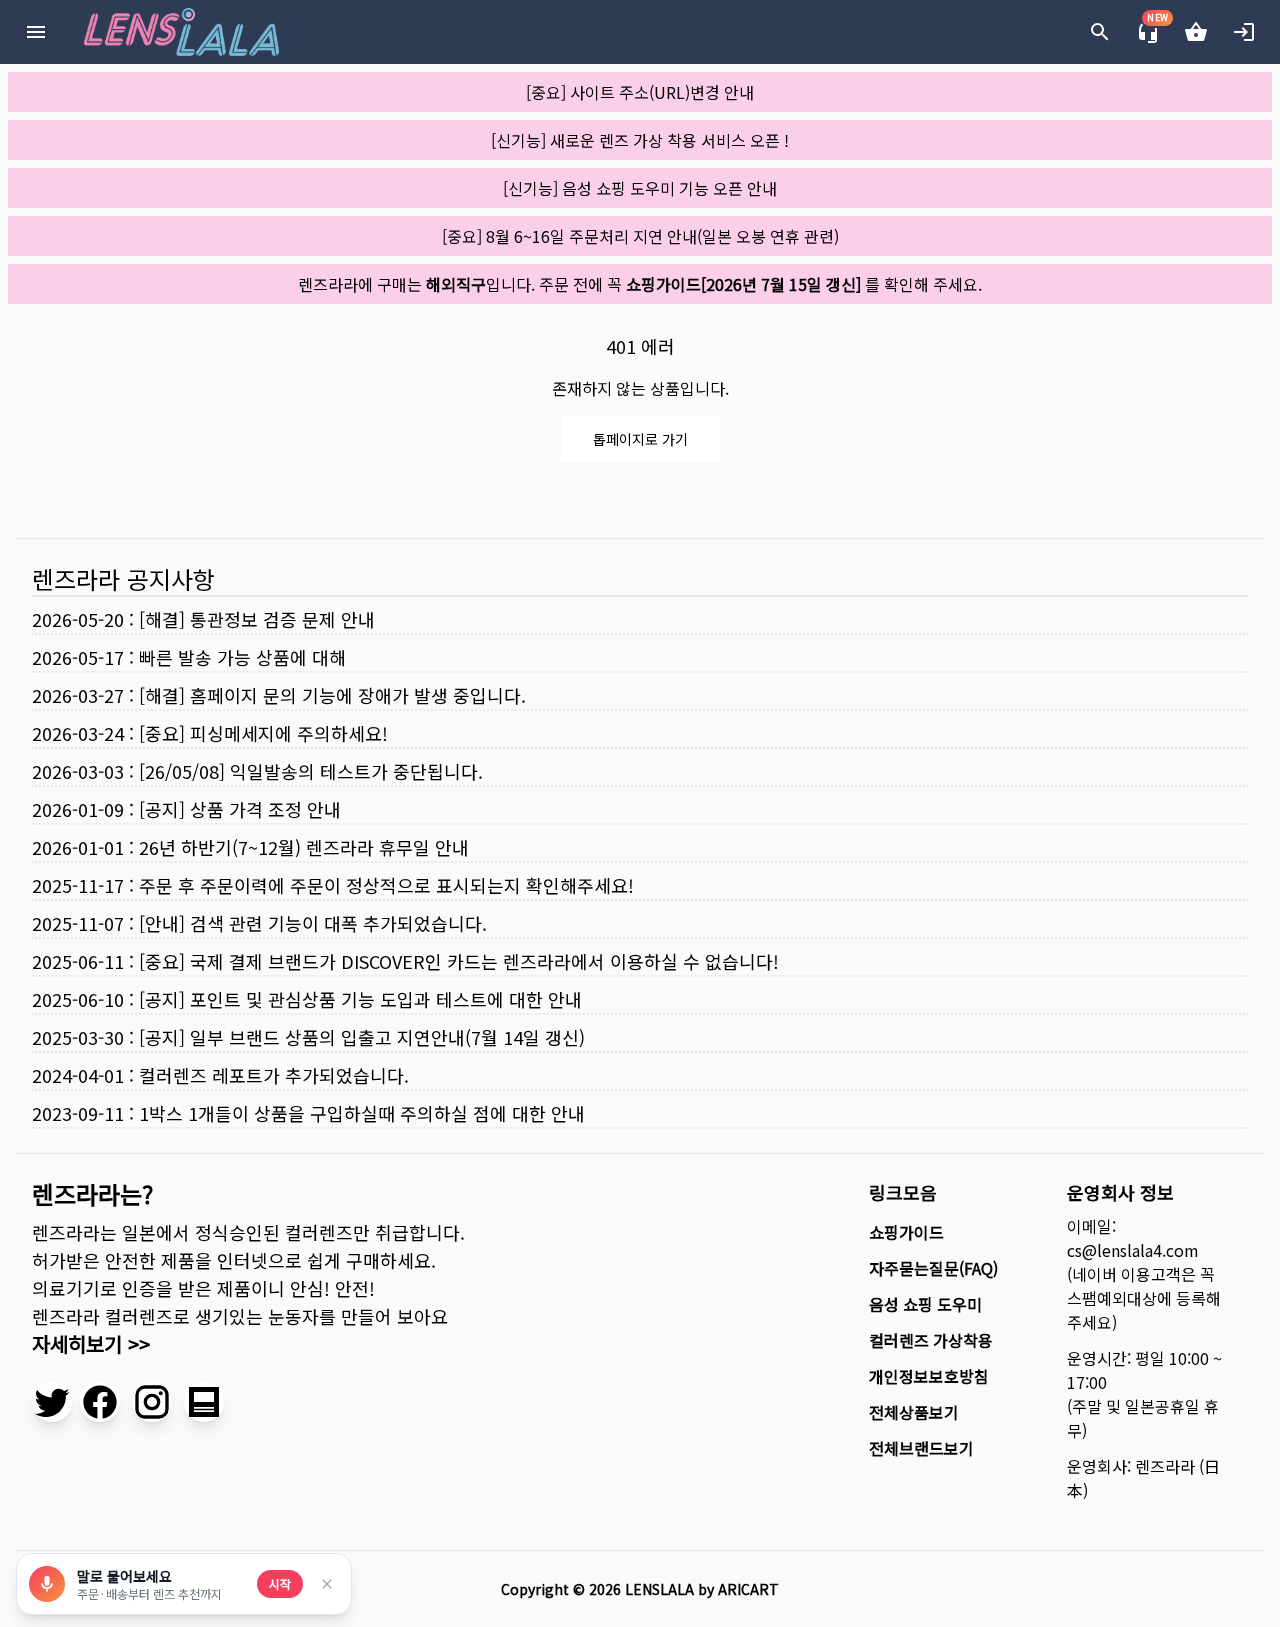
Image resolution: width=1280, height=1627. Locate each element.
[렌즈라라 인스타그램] (152, 1402)
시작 (280, 1583)
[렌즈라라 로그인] (1244, 32)
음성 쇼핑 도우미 (925, 1304)
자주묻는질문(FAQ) (933, 1268)
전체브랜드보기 (921, 1448)
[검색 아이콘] (1100, 32)
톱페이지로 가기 (640, 439)
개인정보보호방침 (929, 1376)
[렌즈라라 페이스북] (100, 1402)
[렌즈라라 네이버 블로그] (204, 1402)
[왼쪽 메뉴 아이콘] (36, 32)
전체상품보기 (914, 1412)
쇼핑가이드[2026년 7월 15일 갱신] (743, 284)
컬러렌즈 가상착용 (931, 1340)
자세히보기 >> (91, 1343)
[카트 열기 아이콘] (1196, 32)
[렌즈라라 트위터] (52, 1402)
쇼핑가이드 (906, 1232)
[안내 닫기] (327, 1584)
